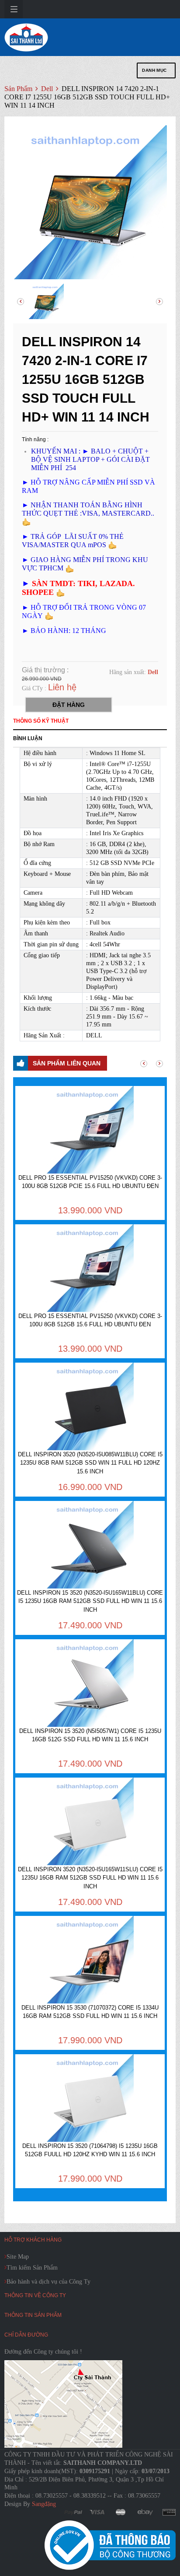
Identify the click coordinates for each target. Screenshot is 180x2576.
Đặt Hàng (69, 705)
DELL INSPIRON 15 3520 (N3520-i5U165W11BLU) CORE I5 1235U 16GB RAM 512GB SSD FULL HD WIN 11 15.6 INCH (90, 1601)
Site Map (18, 2257)
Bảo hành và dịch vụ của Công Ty (48, 2282)
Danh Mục (154, 70)
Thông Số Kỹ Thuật (41, 721)
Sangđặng (44, 2504)
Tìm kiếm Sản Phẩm (32, 2268)
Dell (48, 89)
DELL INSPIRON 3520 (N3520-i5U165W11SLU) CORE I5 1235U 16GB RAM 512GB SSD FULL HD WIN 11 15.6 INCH (90, 1878)
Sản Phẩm (18, 89)
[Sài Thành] (26, 37)
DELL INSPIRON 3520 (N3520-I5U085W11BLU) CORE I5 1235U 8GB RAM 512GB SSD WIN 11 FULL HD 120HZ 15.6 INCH (90, 1463)
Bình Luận (28, 738)
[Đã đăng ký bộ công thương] (110, 2545)
